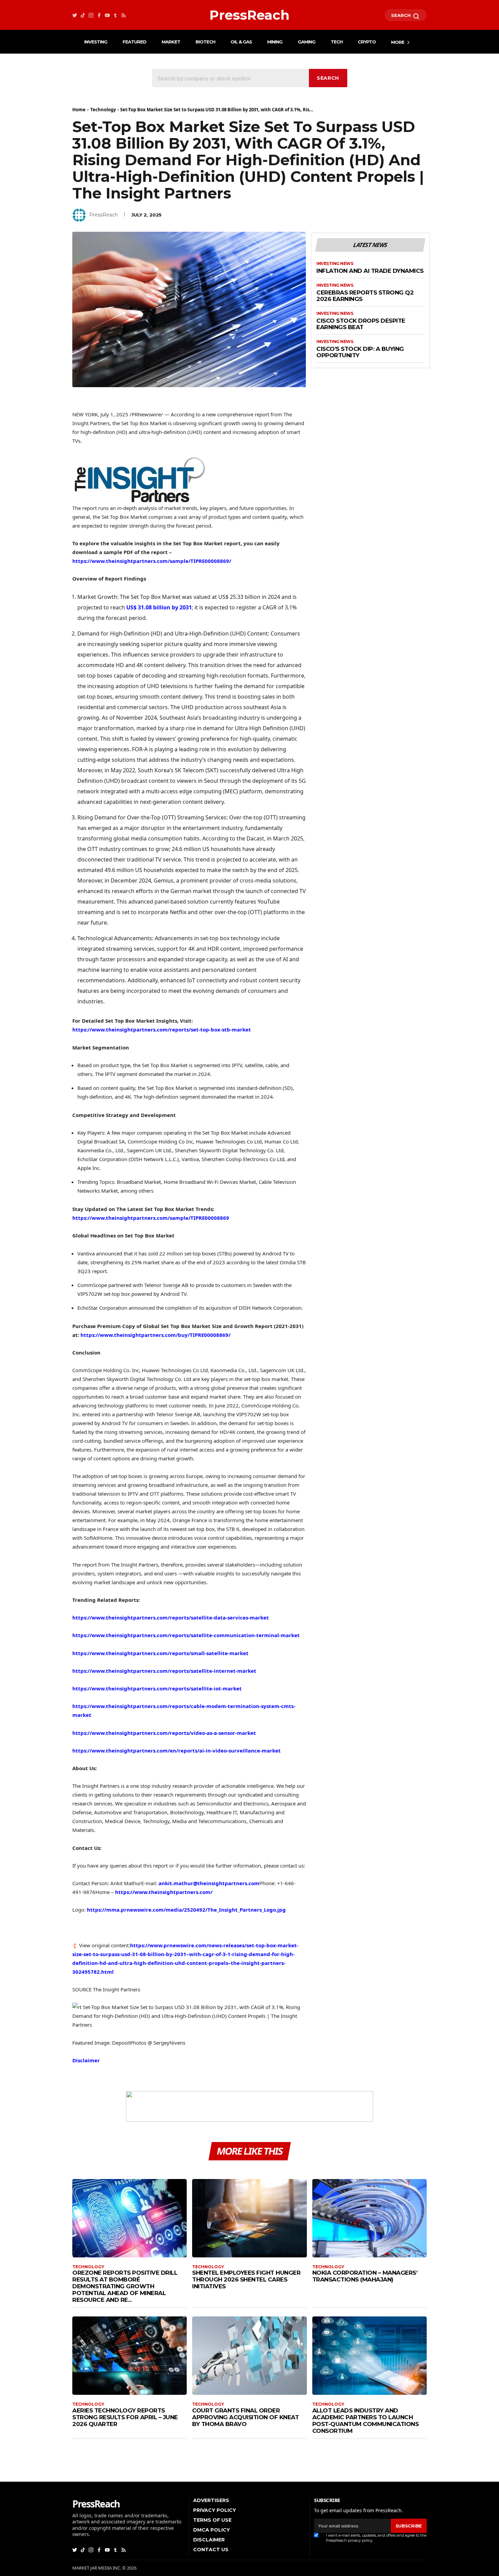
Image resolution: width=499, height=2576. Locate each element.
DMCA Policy (211, 2530)
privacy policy (360, 2540)
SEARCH (402, 15)
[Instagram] (91, 15)
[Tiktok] (83, 15)
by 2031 (159, 607)
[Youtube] (107, 15)
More (398, 42)
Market (171, 42)
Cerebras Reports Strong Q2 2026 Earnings (365, 296)
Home (79, 110)
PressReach (104, 215)
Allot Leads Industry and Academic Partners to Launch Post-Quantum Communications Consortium (366, 2421)
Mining (275, 42)
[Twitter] (75, 15)
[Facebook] (99, 15)
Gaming (307, 42)
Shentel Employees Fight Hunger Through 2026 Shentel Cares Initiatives (246, 2279)
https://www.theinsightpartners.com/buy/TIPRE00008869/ (155, 1335)
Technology (103, 110)
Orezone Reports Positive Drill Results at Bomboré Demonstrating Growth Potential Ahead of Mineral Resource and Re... (125, 2286)
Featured (134, 42)
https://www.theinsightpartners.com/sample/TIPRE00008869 (151, 1218)
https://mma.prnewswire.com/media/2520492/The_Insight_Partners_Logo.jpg (186, 1910)
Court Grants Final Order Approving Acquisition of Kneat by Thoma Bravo (245, 2417)
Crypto (367, 42)
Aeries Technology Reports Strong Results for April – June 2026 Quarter (125, 2417)
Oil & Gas (241, 42)
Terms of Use (212, 2520)
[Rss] (124, 15)
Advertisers (211, 2500)
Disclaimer (86, 2060)
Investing (96, 42)
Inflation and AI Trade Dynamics (370, 271)
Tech (337, 42)
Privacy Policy (215, 2510)
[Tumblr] (115, 15)
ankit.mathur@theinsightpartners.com (209, 1883)
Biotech (205, 42)
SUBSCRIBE (409, 2526)
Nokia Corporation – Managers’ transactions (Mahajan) (365, 2276)
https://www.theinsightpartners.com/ (164, 1892)
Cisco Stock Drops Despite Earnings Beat (361, 324)
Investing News (335, 264)
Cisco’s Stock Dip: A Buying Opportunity (360, 352)
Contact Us (211, 2550)
